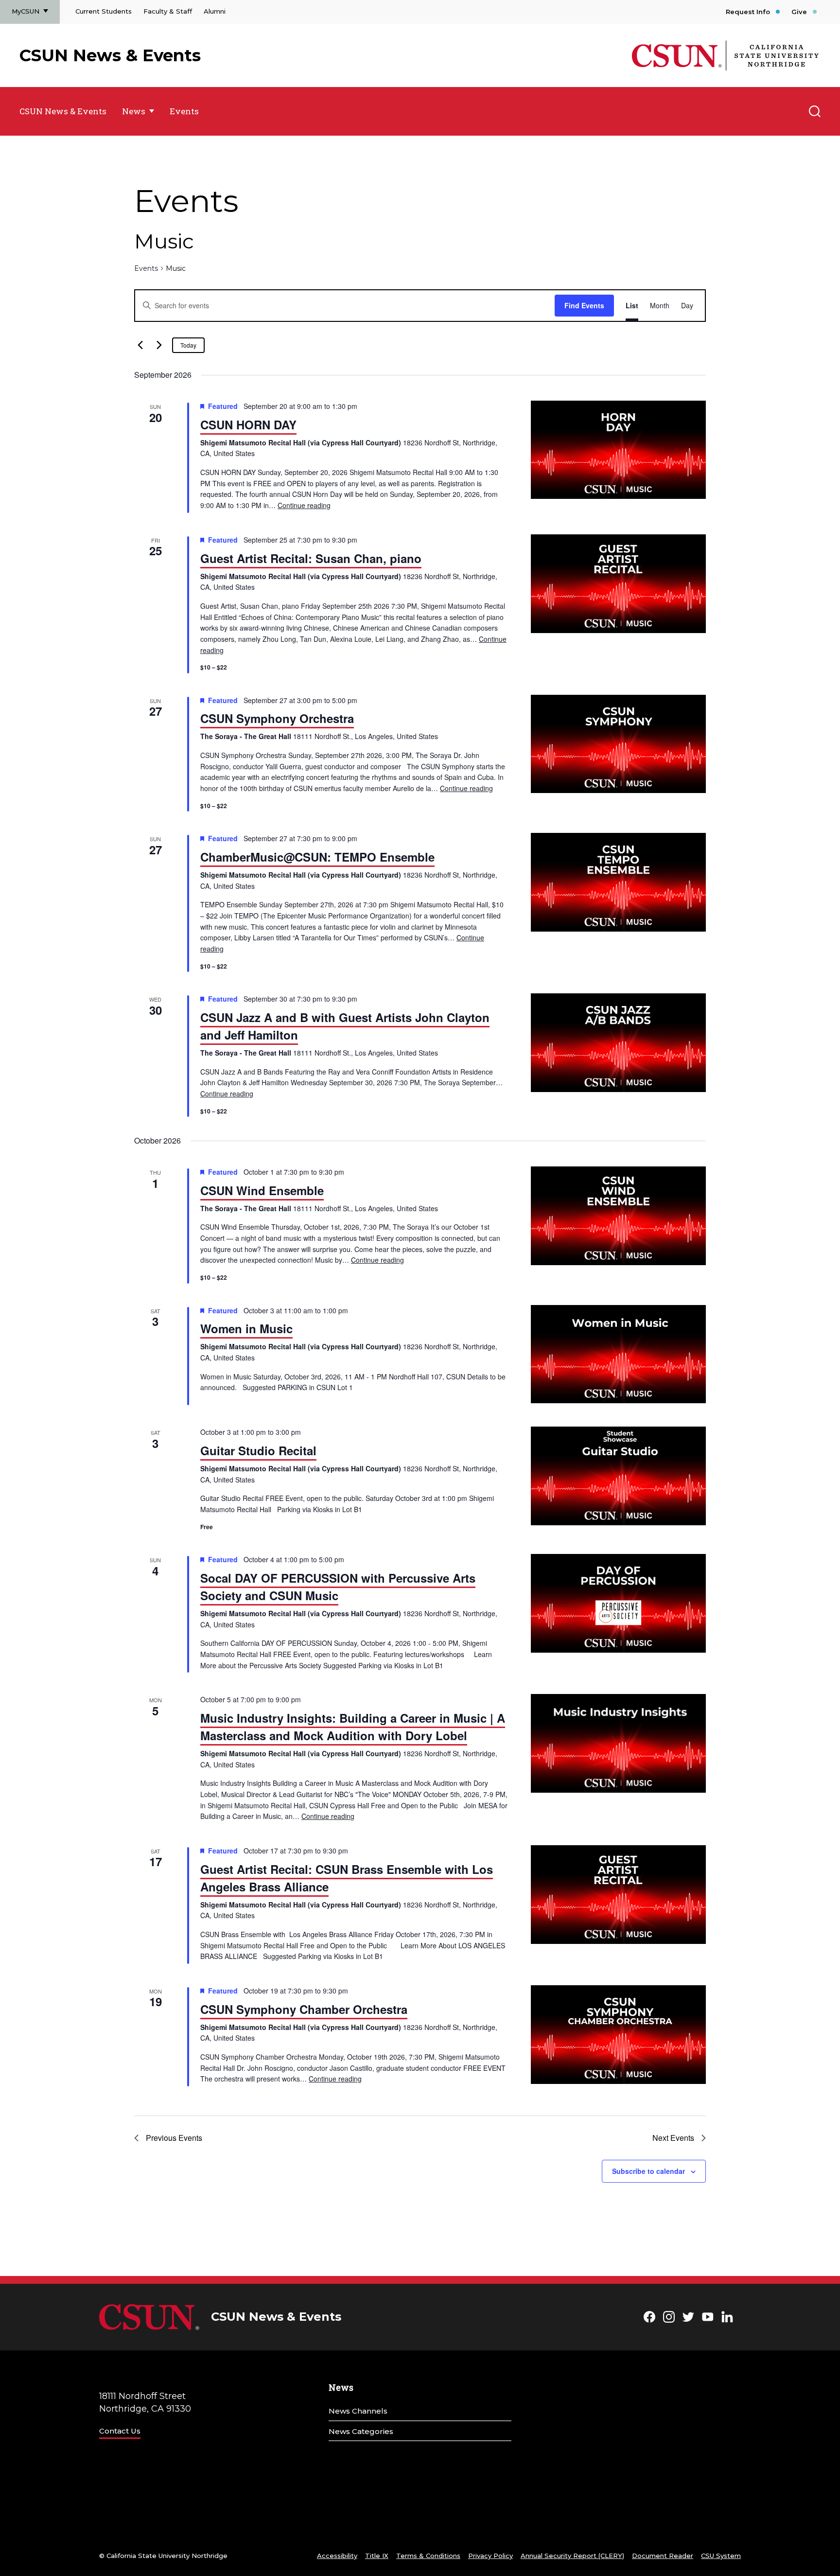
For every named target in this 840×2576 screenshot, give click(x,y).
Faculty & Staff (168, 11)
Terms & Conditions (428, 2556)
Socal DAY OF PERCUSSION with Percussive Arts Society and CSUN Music (338, 1587)
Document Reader (663, 2556)
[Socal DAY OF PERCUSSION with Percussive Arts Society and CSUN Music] (618, 1603)
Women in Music (246, 1328)
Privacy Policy (490, 2556)
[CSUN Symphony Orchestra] (618, 744)
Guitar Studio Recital (258, 1450)
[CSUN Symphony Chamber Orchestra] (618, 2035)
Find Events (584, 305)
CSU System (721, 2556)
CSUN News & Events (110, 55)
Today (188, 345)
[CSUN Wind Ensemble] (618, 1216)
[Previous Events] (140, 345)
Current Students (104, 11)
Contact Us (120, 2431)
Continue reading (304, 505)
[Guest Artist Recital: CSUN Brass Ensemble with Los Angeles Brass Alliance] (618, 1895)
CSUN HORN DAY (248, 424)
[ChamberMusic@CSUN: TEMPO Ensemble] (618, 882)
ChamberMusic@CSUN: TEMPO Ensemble (317, 857)
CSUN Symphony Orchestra (277, 718)
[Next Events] (159, 345)
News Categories (361, 2431)
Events (184, 111)
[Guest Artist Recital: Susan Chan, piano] (618, 584)
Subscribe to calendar (648, 2171)
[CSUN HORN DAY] (618, 450)
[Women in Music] (618, 1354)
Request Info (748, 12)
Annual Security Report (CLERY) (572, 2556)
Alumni (215, 11)
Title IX (377, 2556)
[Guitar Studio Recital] (618, 1476)
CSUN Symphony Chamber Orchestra (304, 2009)
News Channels (358, 2411)
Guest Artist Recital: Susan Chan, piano (311, 558)
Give (799, 12)
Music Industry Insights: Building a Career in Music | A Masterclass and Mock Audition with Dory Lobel (353, 1727)
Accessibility (337, 2556)
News (134, 111)
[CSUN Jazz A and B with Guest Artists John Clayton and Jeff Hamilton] (618, 1043)
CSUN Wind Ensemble (262, 1190)
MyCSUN (26, 11)
